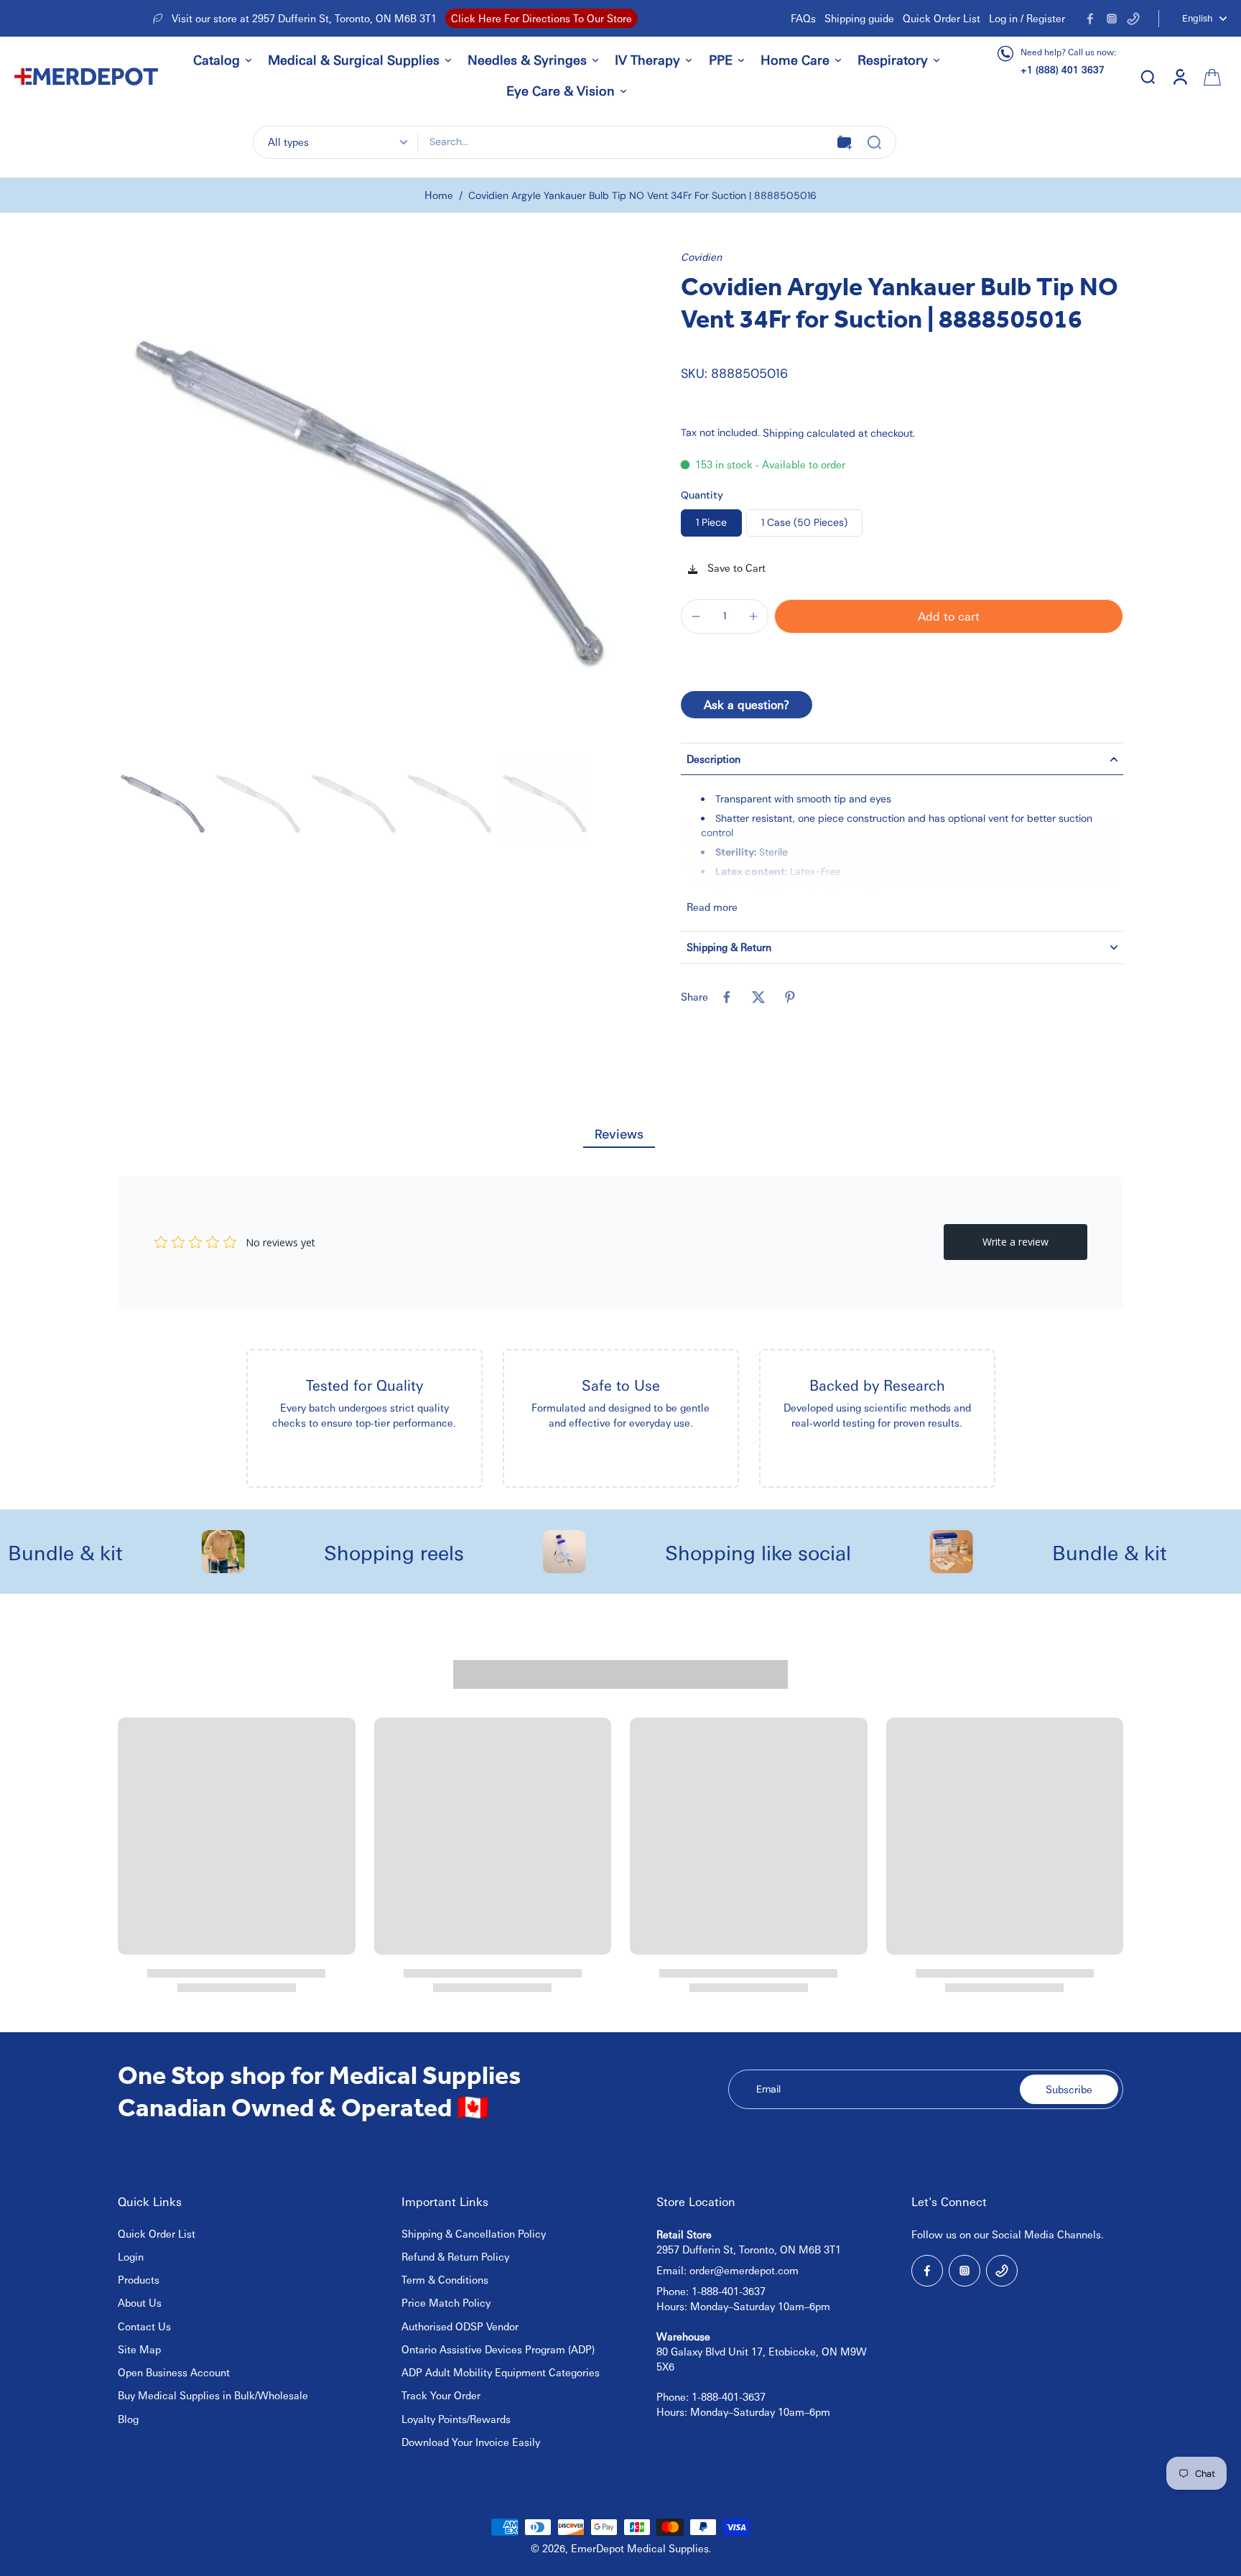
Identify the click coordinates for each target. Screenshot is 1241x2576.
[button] (949, 616)
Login (131, 2256)
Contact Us (144, 2326)
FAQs (803, 18)
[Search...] (874, 142)
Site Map (139, 2349)
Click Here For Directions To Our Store (542, 18)
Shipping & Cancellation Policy (474, 2233)
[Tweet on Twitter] (758, 997)
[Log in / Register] (1179, 76)
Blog (128, 2419)
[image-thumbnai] (163, 803)
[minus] (696, 616)
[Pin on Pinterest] (790, 997)
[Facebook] (1090, 19)
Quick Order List (942, 18)
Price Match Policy (446, 2302)
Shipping (785, 432)
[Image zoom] (369, 501)
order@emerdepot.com (744, 2270)
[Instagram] (1112, 19)
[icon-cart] (1211, 76)
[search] (1148, 76)
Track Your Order (441, 2395)
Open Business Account (174, 2372)
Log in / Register (1027, 18)
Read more (712, 907)
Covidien (701, 256)
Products (139, 2279)
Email (768, 2089)
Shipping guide (859, 18)
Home (439, 195)
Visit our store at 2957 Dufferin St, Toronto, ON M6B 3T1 (304, 18)
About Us (140, 2302)
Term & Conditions (445, 2279)
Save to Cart (735, 567)
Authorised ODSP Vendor (460, 2326)
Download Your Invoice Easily (471, 2442)
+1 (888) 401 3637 (1063, 69)
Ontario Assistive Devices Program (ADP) (498, 2349)
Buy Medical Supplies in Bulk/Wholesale (213, 2395)
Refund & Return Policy (455, 2256)
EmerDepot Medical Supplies (640, 2548)
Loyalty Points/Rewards (456, 2419)
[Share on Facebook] (727, 997)
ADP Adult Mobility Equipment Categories (501, 2372)
